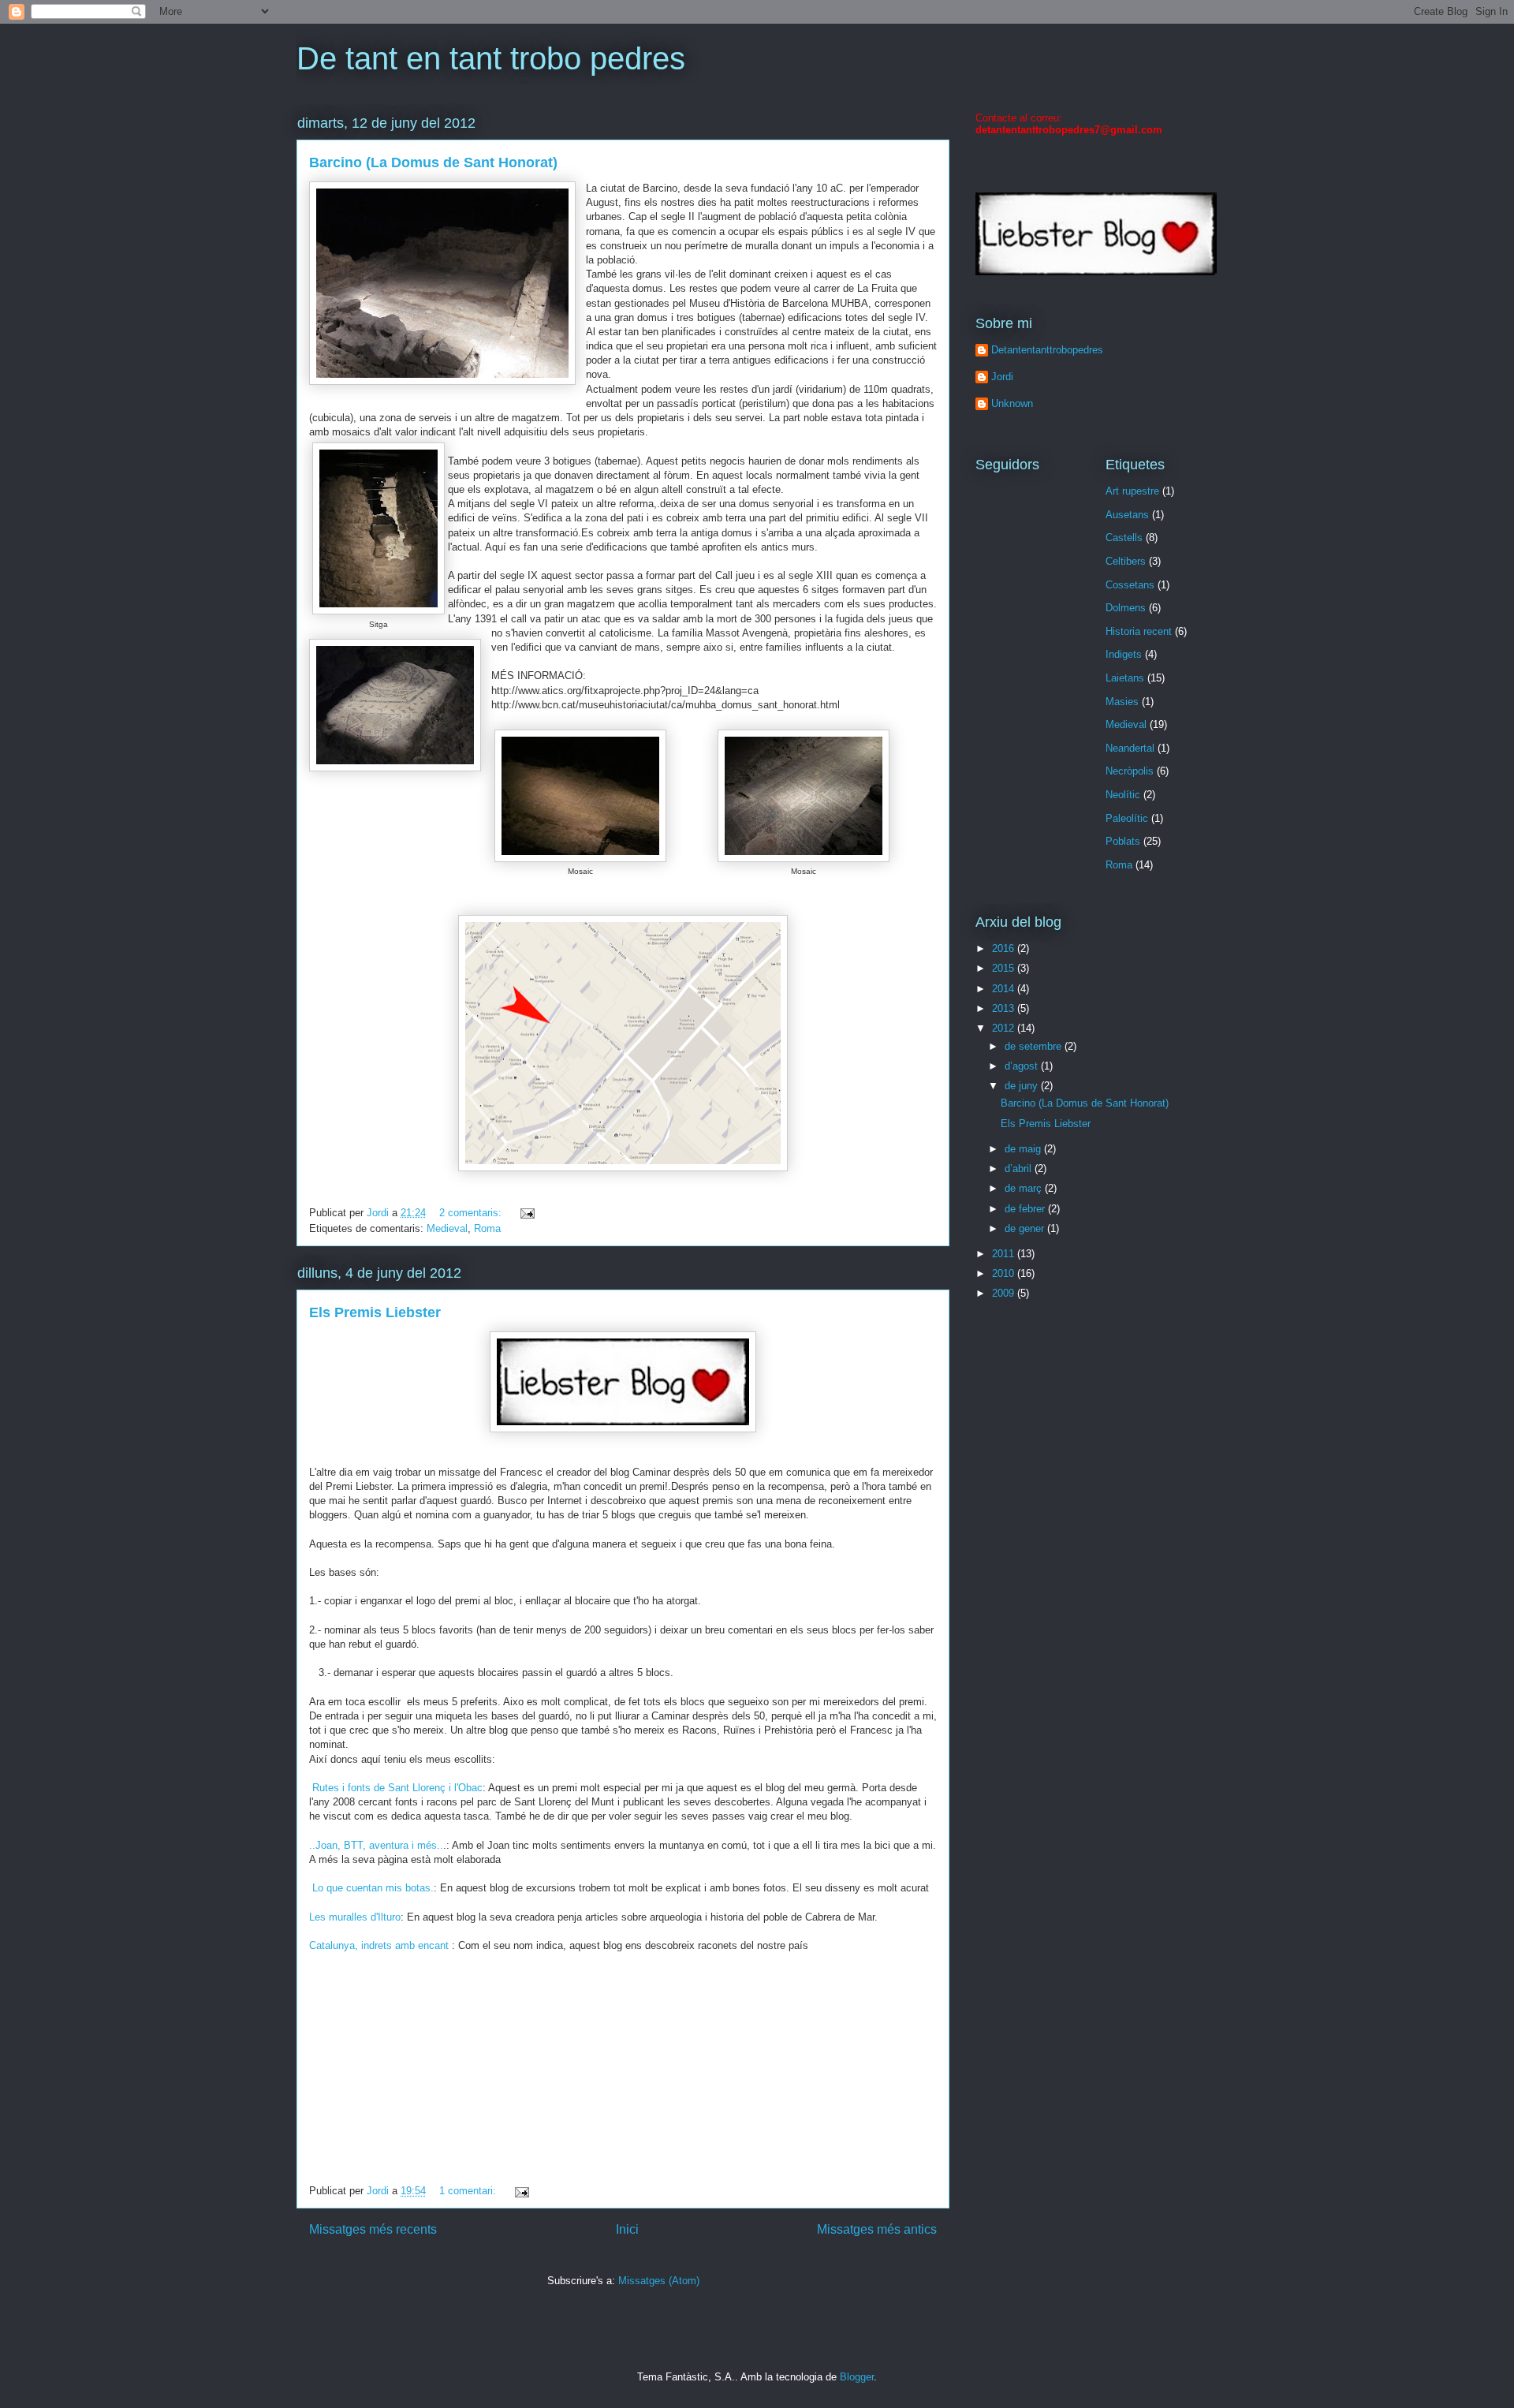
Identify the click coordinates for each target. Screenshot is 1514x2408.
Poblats (1123, 841)
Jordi (1002, 377)
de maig (1024, 1149)
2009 (1005, 1293)
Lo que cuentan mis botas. (373, 1888)
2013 (1005, 1008)
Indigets (1124, 654)
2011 (1005, 1254)
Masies (1122, 702)
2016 (1005, 948)
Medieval (447, 1228)
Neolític (1123, 795)
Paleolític (1127, 818)
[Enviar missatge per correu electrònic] (526, 1213)
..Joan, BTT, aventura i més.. (376, 1845)
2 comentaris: (472, 1213)
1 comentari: (469, 2191)
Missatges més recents (373, 2229)
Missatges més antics (877, 2229)
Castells (1124, 538)
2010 (1005, 1273)
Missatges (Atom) (659, 2281)
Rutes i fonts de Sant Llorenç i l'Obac (396, 1788)
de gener (1026, 1228)
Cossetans (1130, 585)
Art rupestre (1132, 491)
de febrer (1026, 1209)
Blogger (857, 2377)
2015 (1005, 968)
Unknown (1012, 403)
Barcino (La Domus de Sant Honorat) (433, 162)
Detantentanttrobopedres (1047, 350)
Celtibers (1126, 561)
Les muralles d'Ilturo (355, 1917)
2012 (1005, 1028)
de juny (1023, 1086)
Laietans (1125, 678)
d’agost (1023, 1066)
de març (1025, 1188)
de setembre (1035, 1046)
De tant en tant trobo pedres (491, 58)
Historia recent (1139, 631)
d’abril (1020, 1169)
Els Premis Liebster (375, 1312)
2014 (1005, 989)
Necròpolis (1130, 771)
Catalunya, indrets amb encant (380, 1945)
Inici (627, 2229)
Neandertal (1130, 748)
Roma (487, 1228)
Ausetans (1127, 515)
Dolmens (1126, 608)
